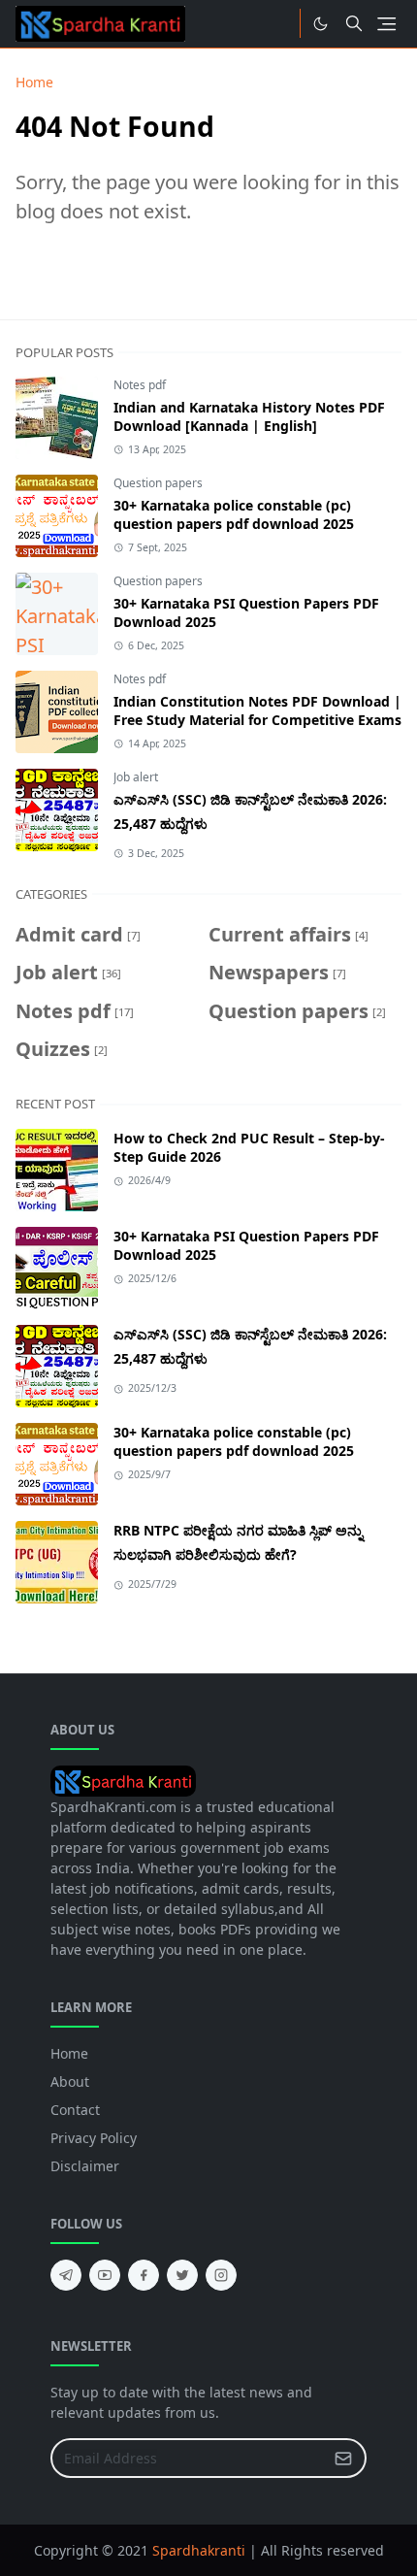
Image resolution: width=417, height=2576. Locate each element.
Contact (75, 2110)
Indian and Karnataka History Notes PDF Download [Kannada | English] (249, 416)
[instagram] (221, 2275)
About (70, 2081)
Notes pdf (140, 385)
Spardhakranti (199, 2550)
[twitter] (182, 2275)
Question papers (158, 483)
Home (69, 2053)
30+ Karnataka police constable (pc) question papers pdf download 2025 (234, 514)
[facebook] (144, 2275)
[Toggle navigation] (386, 24)
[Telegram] (278, 23)
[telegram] (66, 2275)
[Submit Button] (343, 2458)
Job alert (136, 777)
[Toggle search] (354, 23)
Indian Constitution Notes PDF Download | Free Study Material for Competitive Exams (257, 710)
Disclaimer (85, 2166)
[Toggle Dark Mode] (321, 24)
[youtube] (105, 2275)
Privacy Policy (94, 2138)
